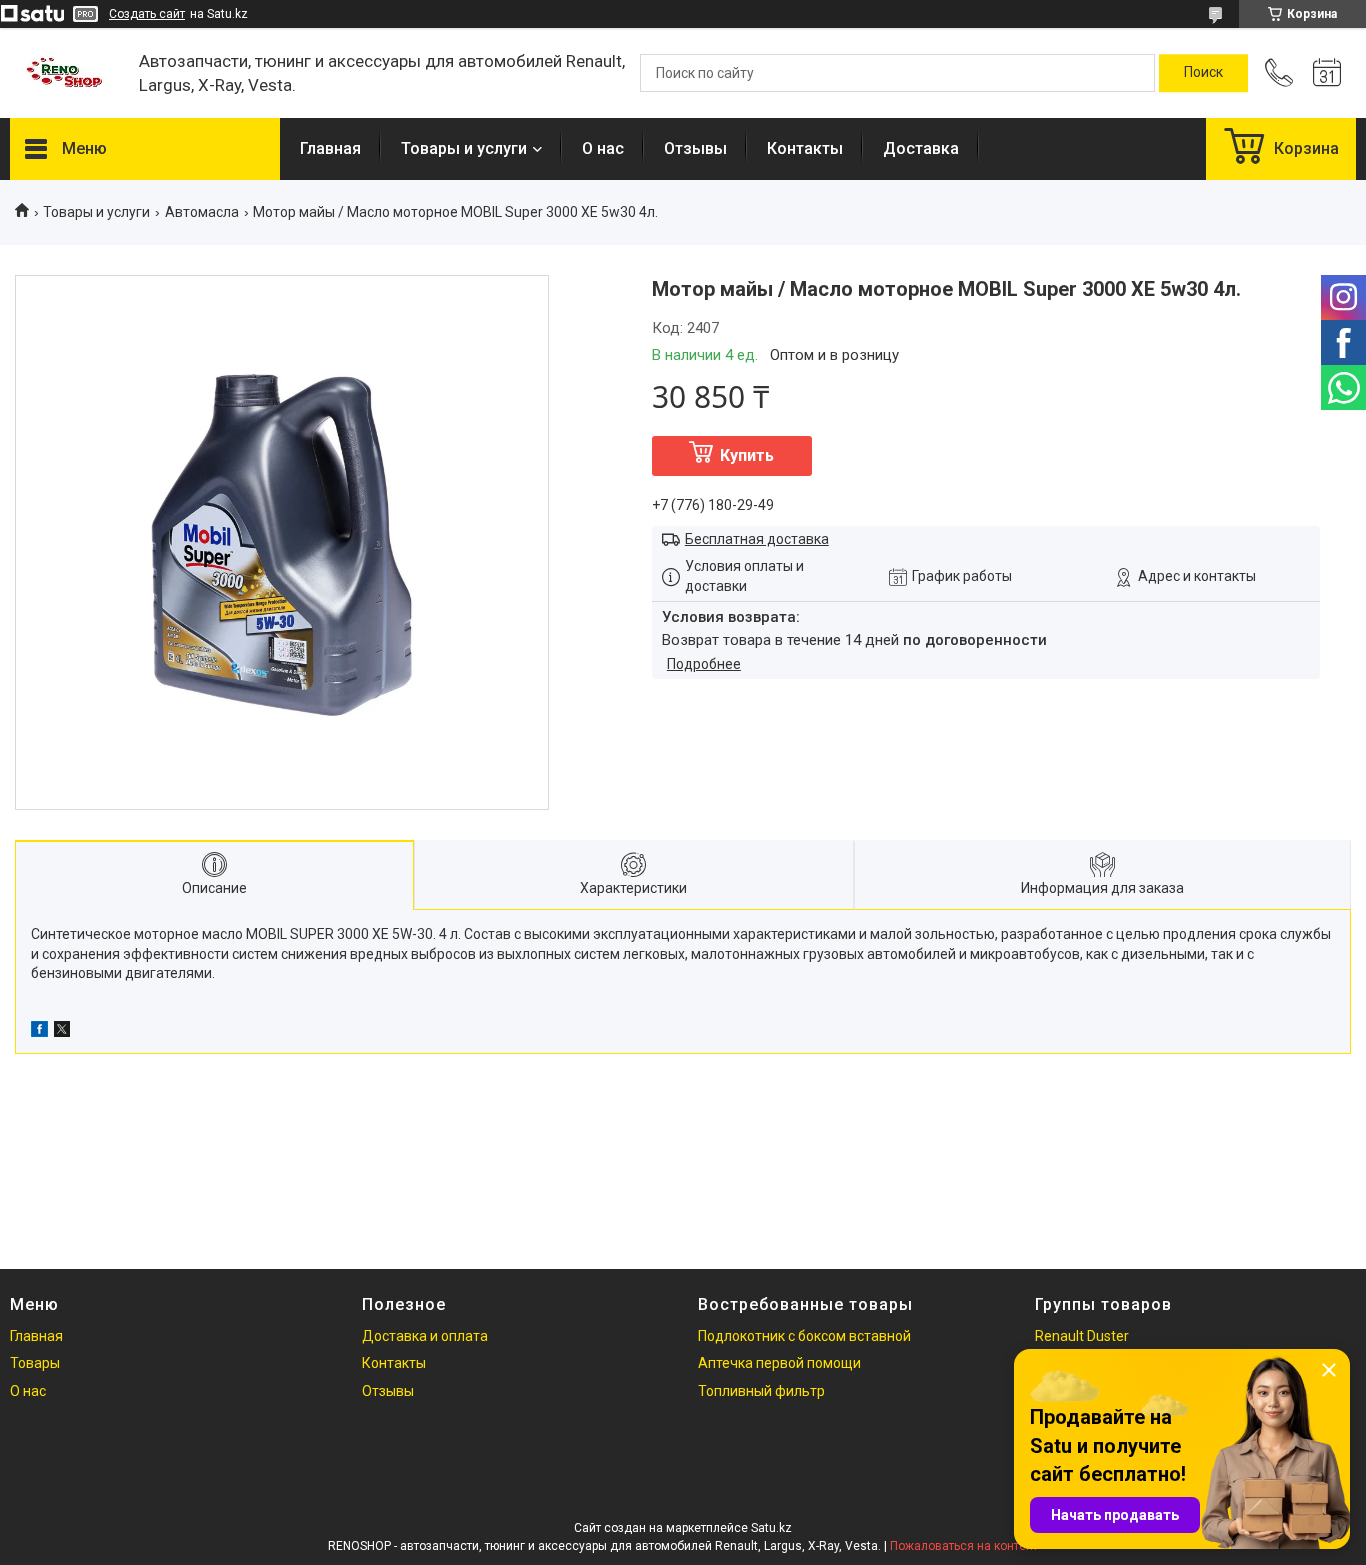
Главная (330, 148)
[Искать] (1203, 73)
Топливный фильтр (761, 1391)
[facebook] (39, 1032)
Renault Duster (1082, 1336)
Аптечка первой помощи (779, 1363)
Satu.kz (771, 1528)
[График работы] (1327, 73)
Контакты (805, 148)
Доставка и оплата (425, 1336)
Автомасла (202, 212)
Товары (35, 1363)
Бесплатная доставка (757, 539)
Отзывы (695, 148)
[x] (62, 1032)
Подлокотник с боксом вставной (804, 1336)
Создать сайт (147, 14)
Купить (747, 455)
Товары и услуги (464, 148)
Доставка (921, 148)
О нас (603, 148)
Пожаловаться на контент (964, 1546)
